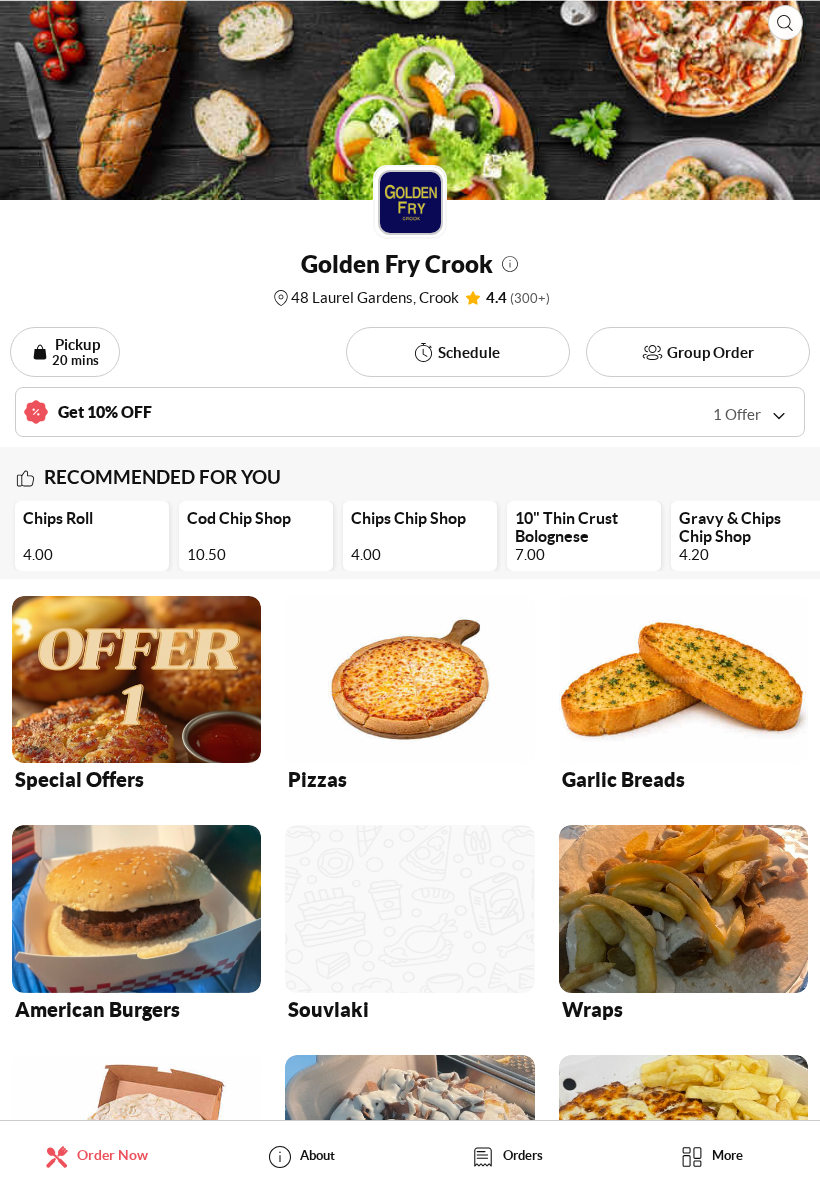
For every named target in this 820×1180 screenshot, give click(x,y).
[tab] (102, 1155)
